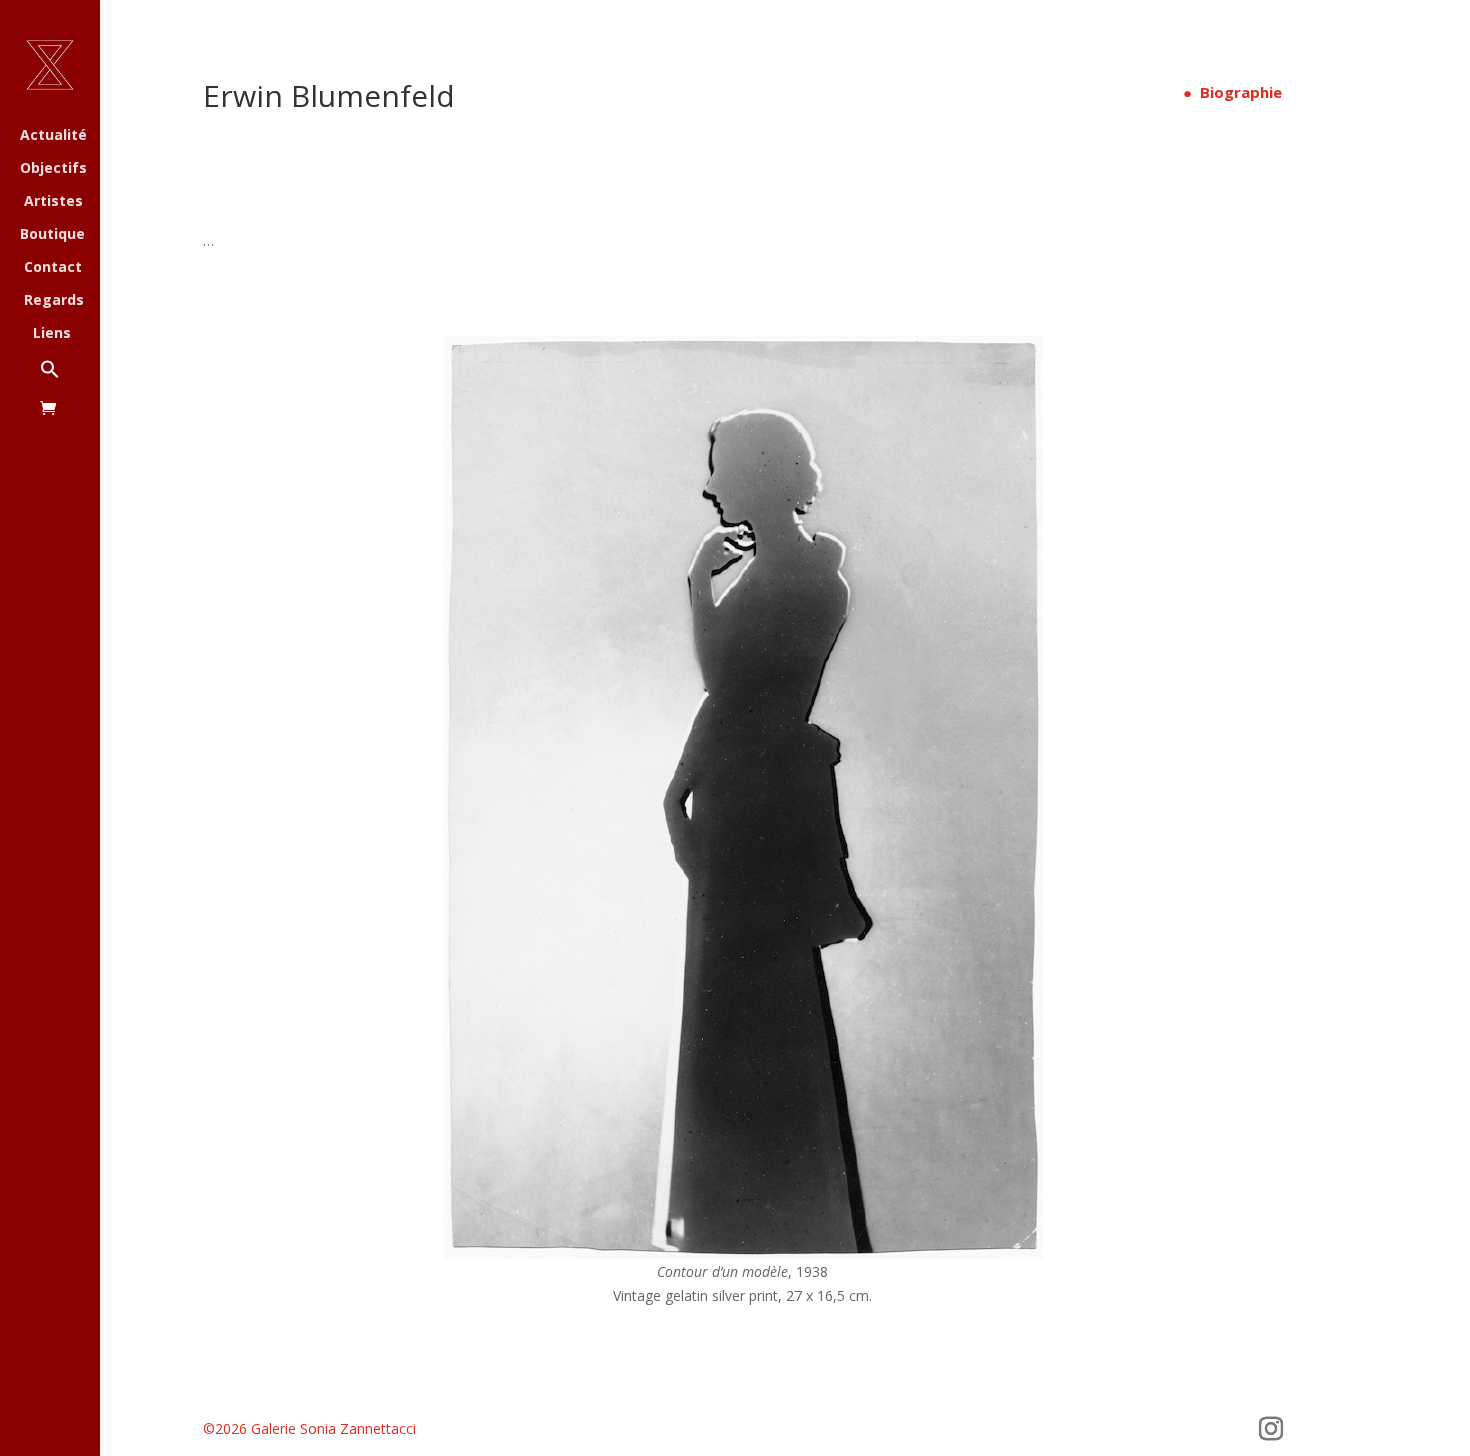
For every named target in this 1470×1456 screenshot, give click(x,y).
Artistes (53, 202)
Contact (53, 268)
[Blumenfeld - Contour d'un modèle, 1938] (743, 1253)
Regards (54, 301)
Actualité (53, 136)
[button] (70, 379)
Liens (52, 334)
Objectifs (53, 169)
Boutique (52, 235)
